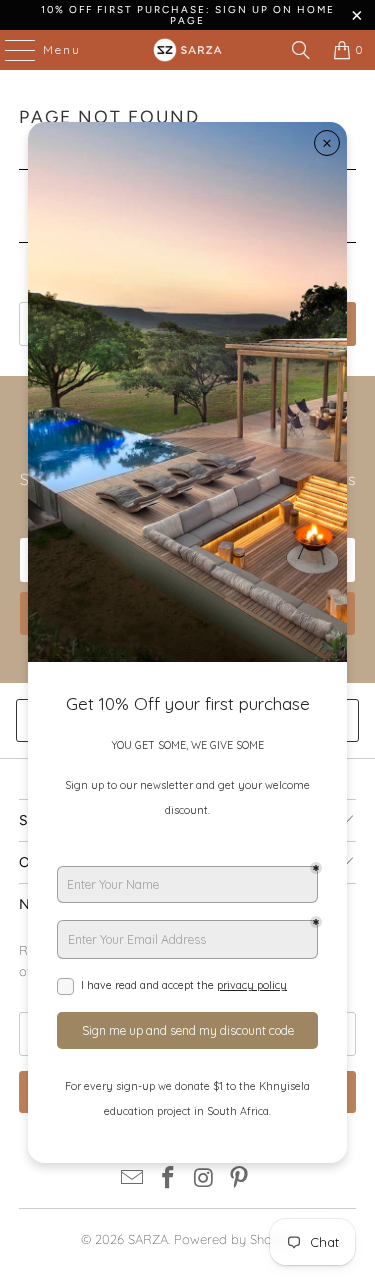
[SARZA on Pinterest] (240, 1179)
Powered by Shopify (234, 1239)
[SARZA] (188, 50)
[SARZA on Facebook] (169, 1179)
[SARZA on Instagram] (205, 1179)
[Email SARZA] (133, 1179)
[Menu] (10, 50)
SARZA (148, 1239)
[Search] (301, 50)
